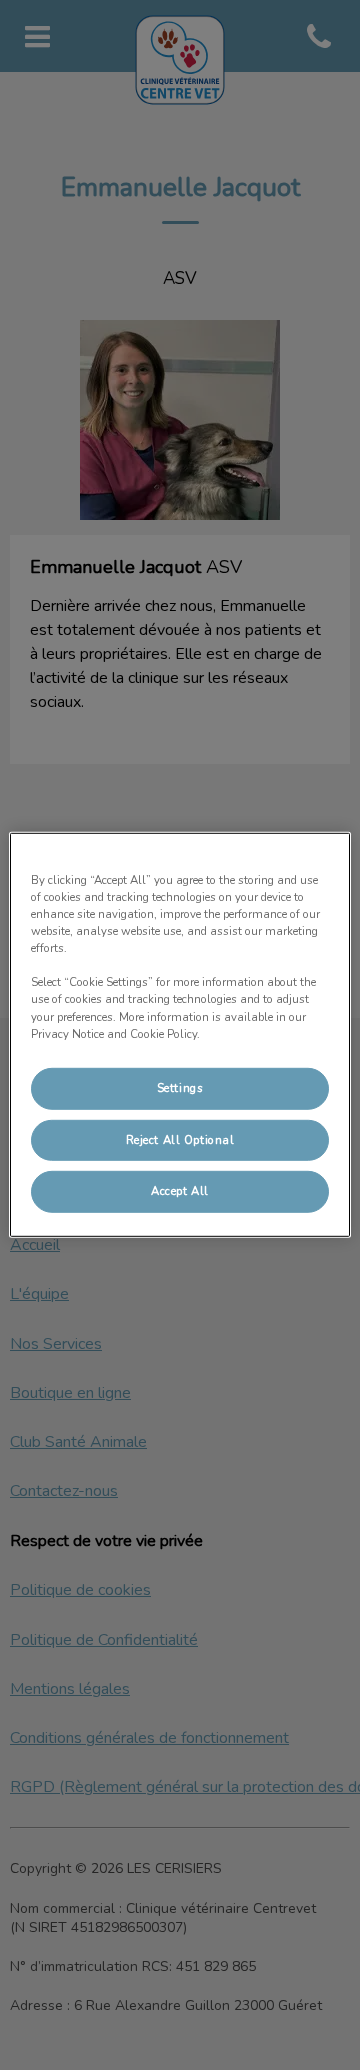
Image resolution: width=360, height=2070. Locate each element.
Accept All (180, 1191)
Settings (180, 1087)
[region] (180, 1035)
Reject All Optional (180, 1139)
